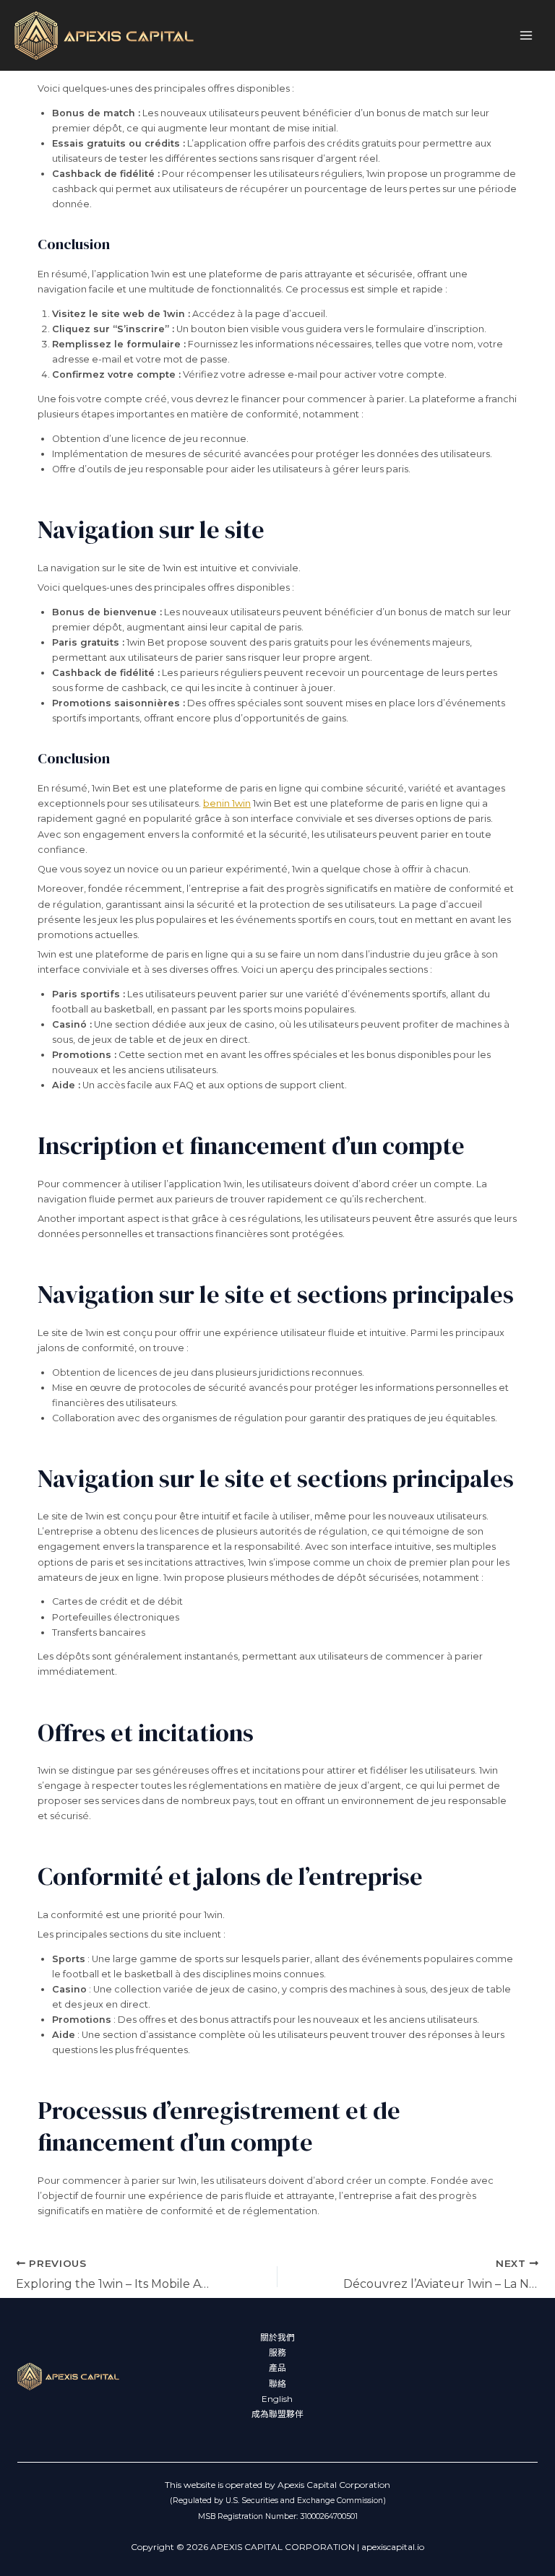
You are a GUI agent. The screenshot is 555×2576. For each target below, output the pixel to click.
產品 (277, 2368)
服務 (277, 2353)
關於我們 (277, 2338)
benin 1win (227, 803)
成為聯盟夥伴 (277, 2414)
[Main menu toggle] (526, 35)
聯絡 (277, 2384)
